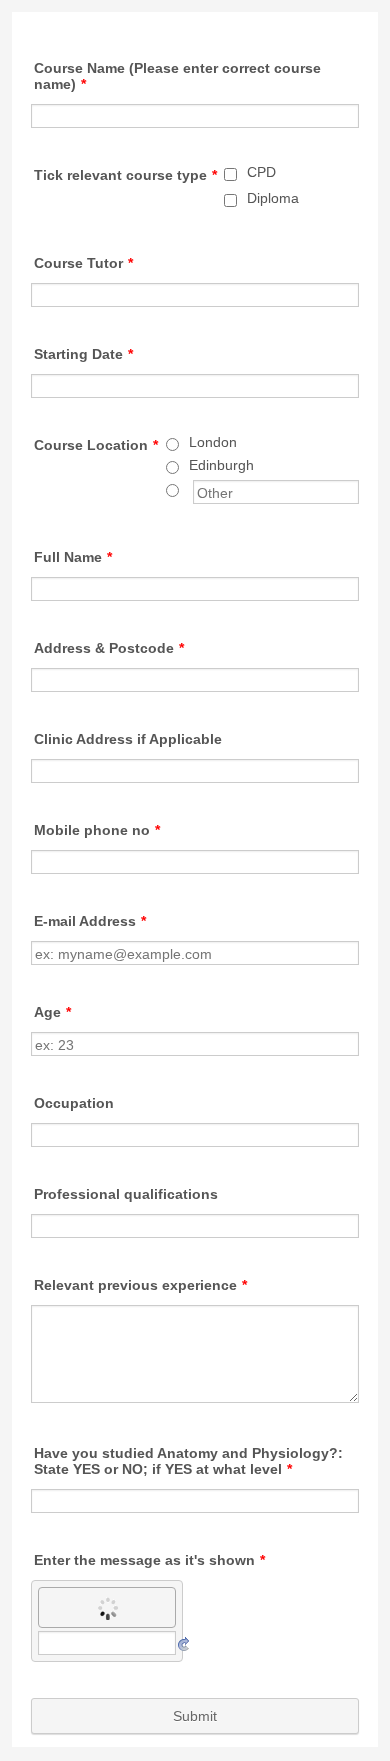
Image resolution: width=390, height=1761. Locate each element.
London (213, 442)
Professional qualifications (126, 1194)
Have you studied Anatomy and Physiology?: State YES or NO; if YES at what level (188, 1461)
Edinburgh (221, 465)
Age (52, 1012)
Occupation (74, 1103)
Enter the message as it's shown (149, 1560)
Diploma (273, 198)
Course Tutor (83, 263)
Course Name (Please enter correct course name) (177, 76)
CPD (261, 172)
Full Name (73, 557)
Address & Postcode (109, 648)
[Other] (191, 488)
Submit (195, 1716)
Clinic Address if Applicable (128, 739)
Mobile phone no (97, 830)
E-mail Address (90, 921)
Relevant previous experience (140, 1285)
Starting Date (83, 354)
